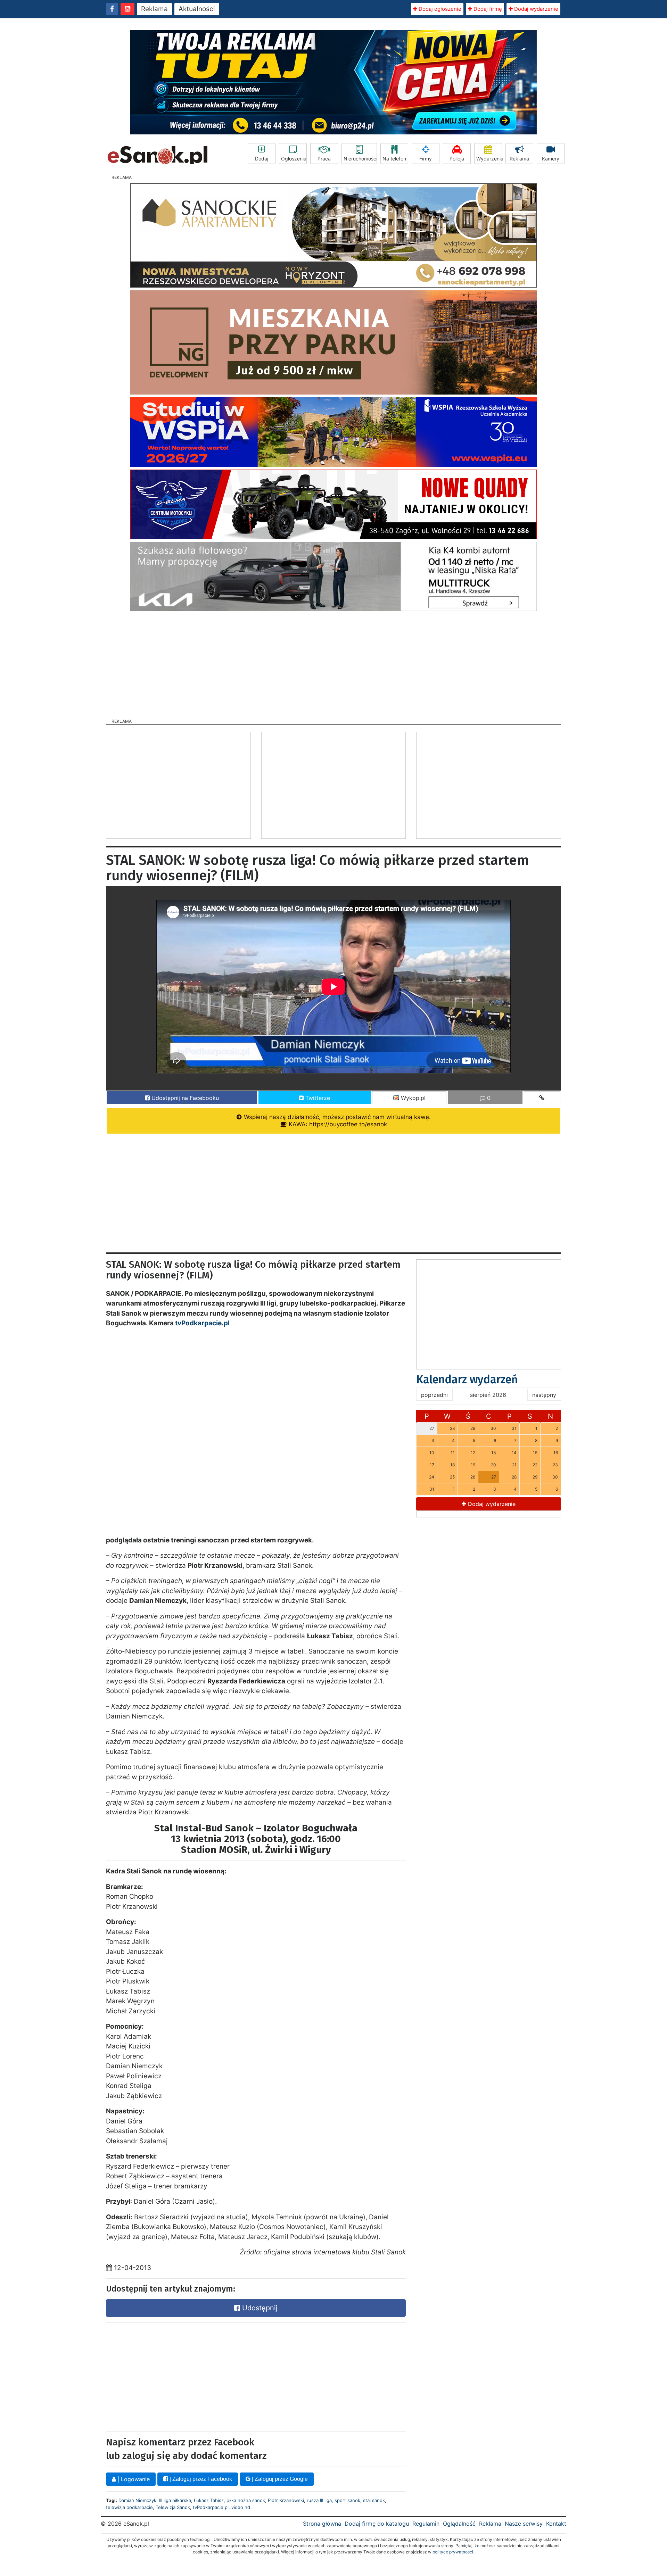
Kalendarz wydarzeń (467, 1380)
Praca (324, 159)
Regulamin (426, 2524)
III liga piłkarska (175, 2500)
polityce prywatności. (453, 2552)
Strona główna (322, 2524)
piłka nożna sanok (246, 2500)
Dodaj (262, 159)
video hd (241, 2507)
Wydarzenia (489, 159)
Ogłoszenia (294, 159)
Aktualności (197, 9)
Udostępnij (259, 2308)
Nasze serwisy (524, 2524)
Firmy (426, 159)
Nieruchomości (360, 159)
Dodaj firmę (487, 9)
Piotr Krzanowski (286, 2500)
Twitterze (317, 1098)
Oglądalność (459, 2524)
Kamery (551, 159)
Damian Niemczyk (137, 2500)
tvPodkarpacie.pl (202, 1323)
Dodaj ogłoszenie (439, 9)
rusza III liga (319, 2500)
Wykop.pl (412, 1098)
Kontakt (556, 2524)
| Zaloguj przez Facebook (200, 2479)
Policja (457, 159)
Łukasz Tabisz (209, 2500)
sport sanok (347, 2500)
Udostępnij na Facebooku (184, 1098)
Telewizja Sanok (173, 2507)
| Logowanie (133, 2479)
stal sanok (374, 2500)
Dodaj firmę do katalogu (377, 2524)
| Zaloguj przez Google (279, 2479)
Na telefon (394, 159)
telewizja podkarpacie (129, 2507)
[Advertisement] (333, 663)
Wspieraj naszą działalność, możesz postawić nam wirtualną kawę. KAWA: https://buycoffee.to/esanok (336, 1121)
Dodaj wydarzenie (536, 9)
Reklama (154, 9)
